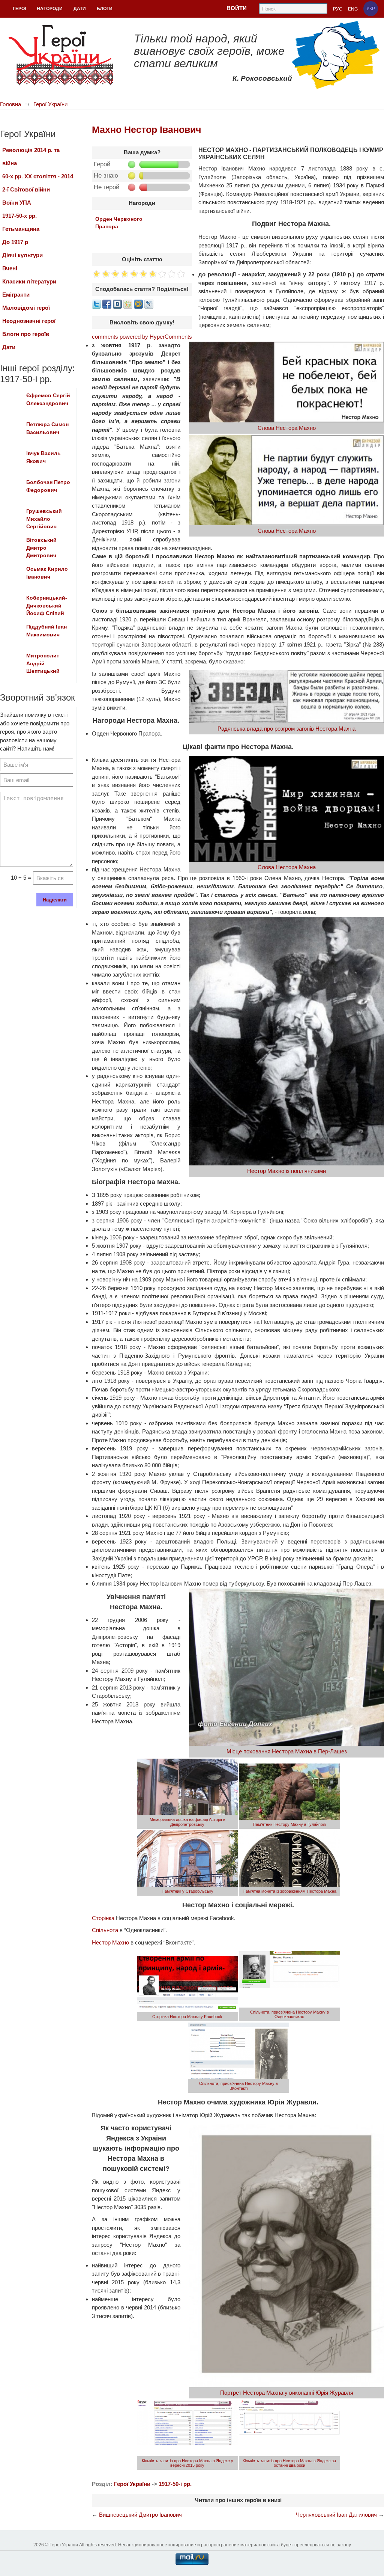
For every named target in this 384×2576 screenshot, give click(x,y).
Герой (102, 164)
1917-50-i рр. (175, 2484)
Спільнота (105, 1930)
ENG (353, 9)
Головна (10, 104)
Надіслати (55, 900)
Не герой (107, 187)
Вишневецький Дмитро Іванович (140, 2515)
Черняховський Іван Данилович (336, 2515)
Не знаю (106, 176)
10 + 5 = (21, 878)
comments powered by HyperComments (142, 337)
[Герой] (132, 164)
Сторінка (103, 1918)
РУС (338, 9)
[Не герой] (132, 187)
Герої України (50, 104)
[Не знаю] (132, 176)
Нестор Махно (110, 1942)
